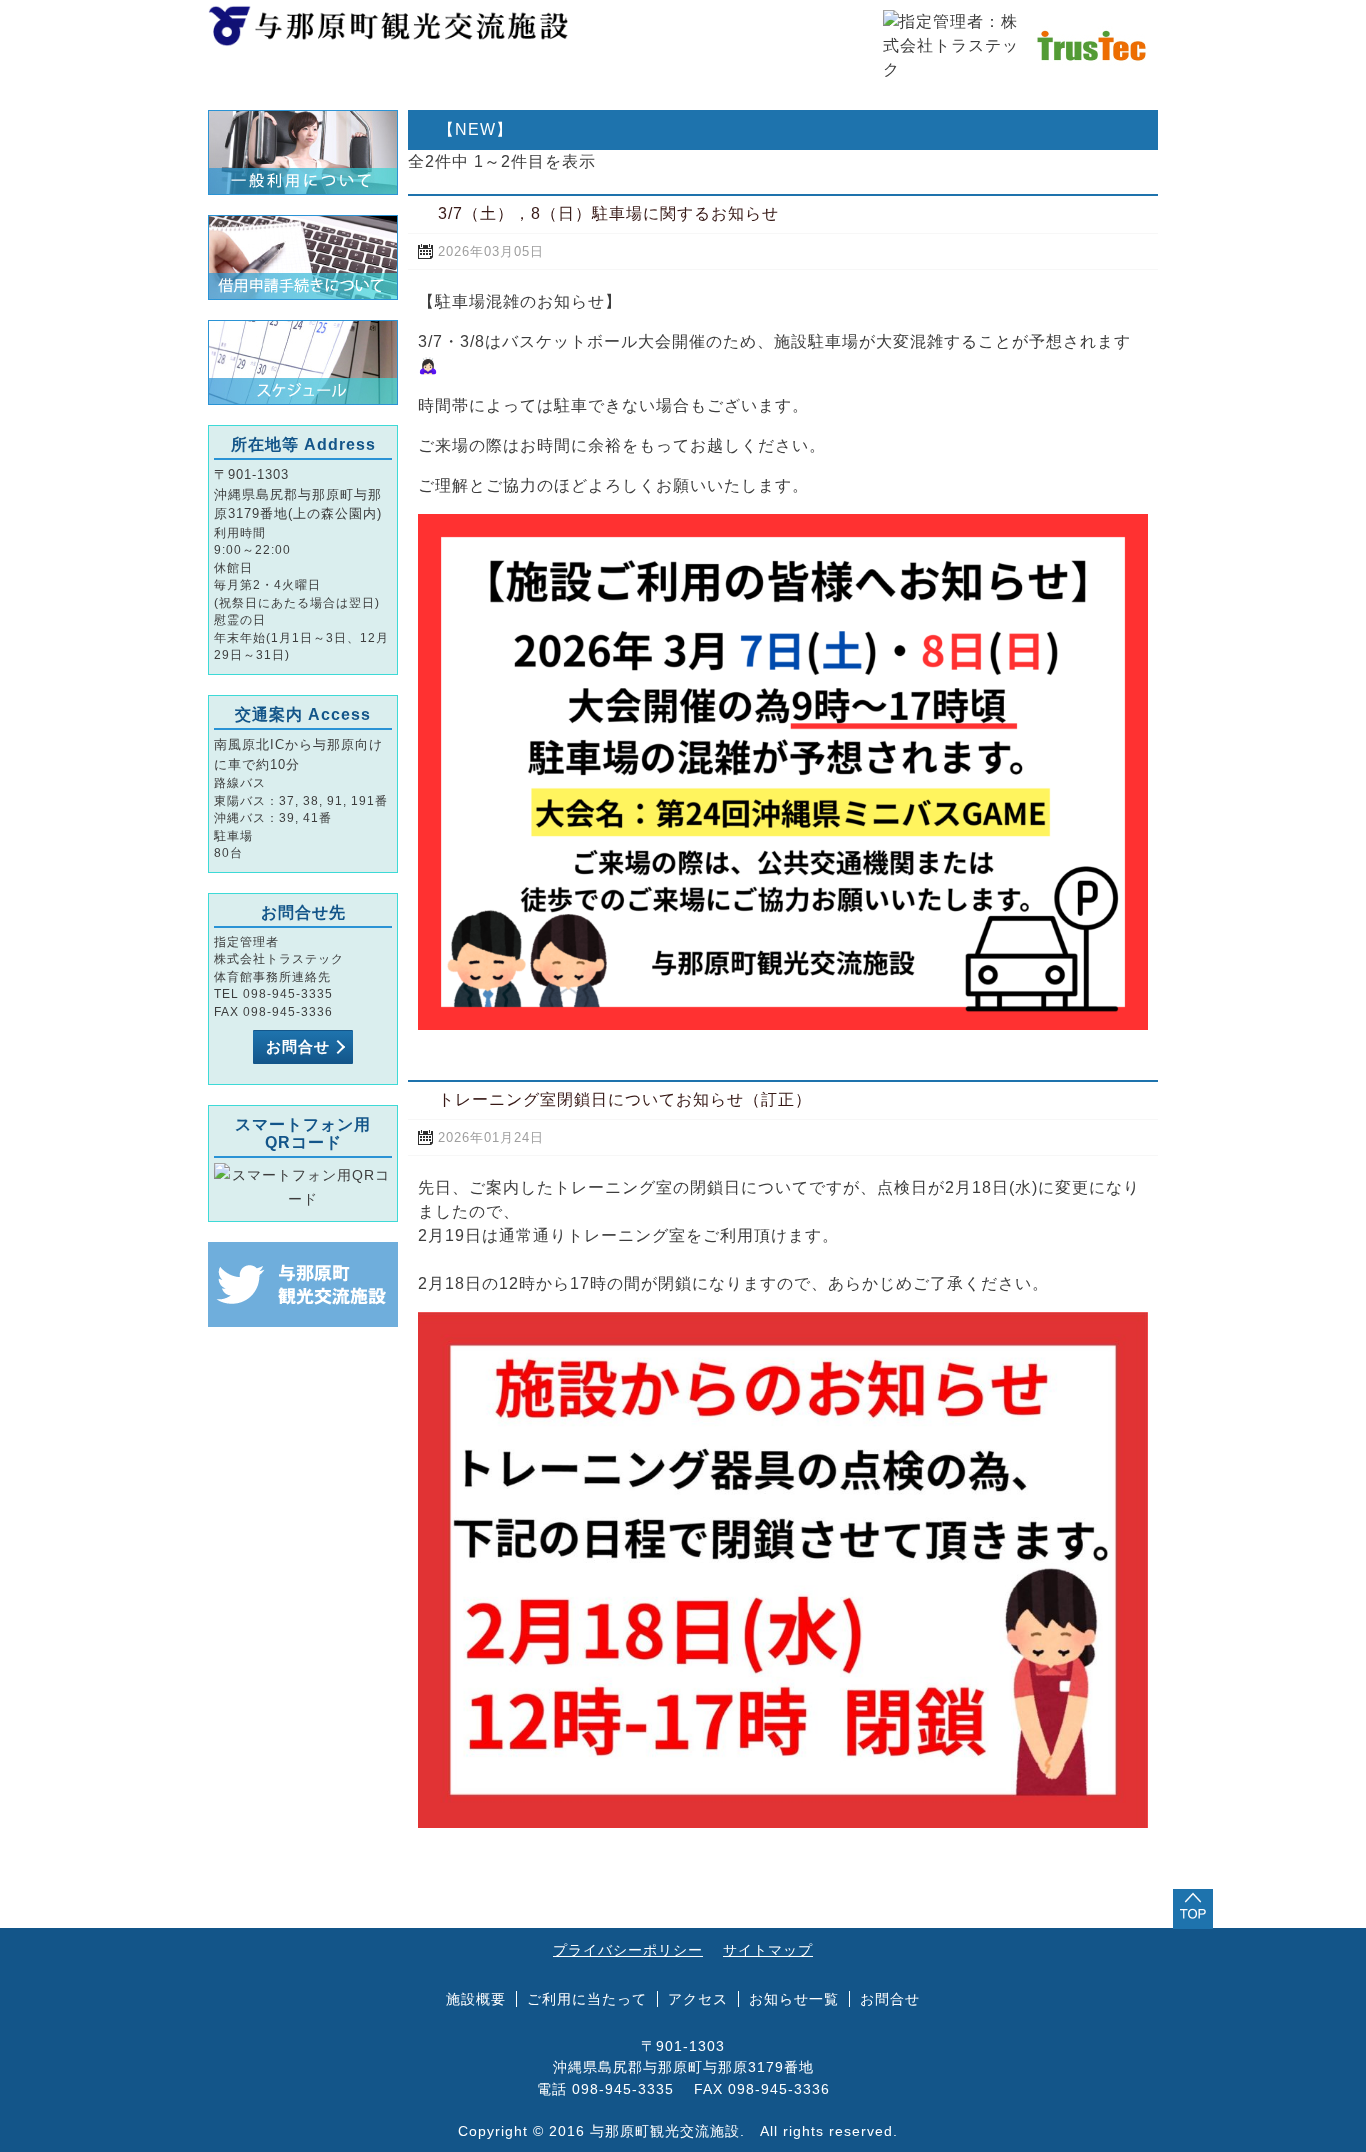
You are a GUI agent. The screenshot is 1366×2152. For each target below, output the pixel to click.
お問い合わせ (1003, 96)
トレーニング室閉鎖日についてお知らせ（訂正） (625, 1099)
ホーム (363, 96)
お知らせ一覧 (794, 1999)
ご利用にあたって (683, 96)
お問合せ (298, 1046)
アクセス (843, 96)
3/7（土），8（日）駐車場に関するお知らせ (608, 213)
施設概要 (523, 96)
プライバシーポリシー (628, 1950)
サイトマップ (768, 1950)
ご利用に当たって (587, 1999)
